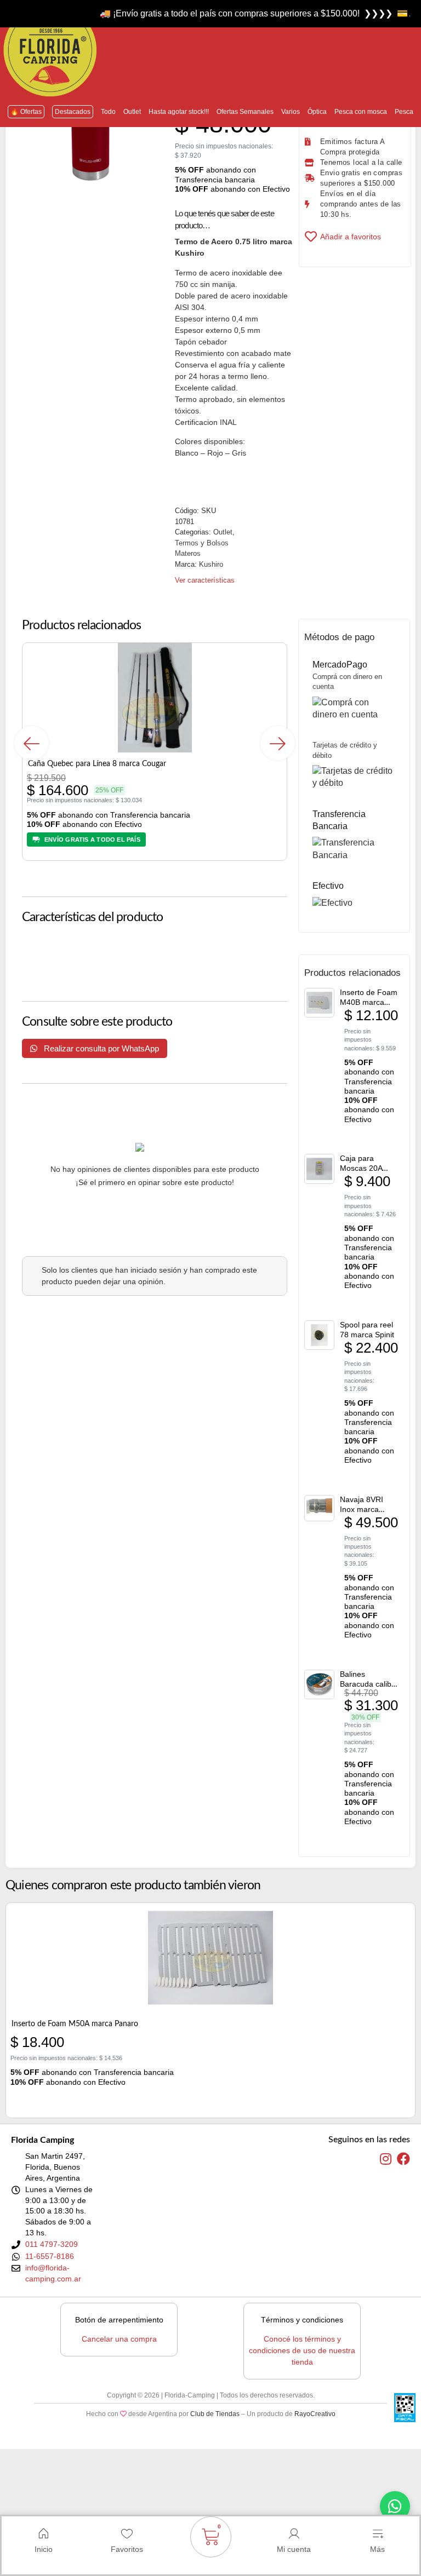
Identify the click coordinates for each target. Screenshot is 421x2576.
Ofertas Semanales (245, 112)
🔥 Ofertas (26, 112)
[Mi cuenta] (294, 2534)
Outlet (132, 112)
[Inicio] (43, 2534)
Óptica (317, 112)
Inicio (44, 2549)
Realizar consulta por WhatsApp (100, 1048)
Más (377, 2549)
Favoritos (127, 2549)
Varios (291, 112)
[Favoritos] (127, 2534)
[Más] (378, 2534)
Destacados (73, 112)
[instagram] (386, 2159)
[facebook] (403, 2159)
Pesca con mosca (361, 112)
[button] (32, 743)
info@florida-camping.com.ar (53, 2273)
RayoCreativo (315, 2414)
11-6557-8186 (50, 2256)
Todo (108, 112)
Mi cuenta (294, 2549)
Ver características (205, 580)
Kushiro (211, 564)
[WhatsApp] (395, 2506)
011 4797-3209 (52, 2244)
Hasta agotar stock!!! (179, 112)
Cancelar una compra (119, 2339)
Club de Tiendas (215, 2414)
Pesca (404, 112)
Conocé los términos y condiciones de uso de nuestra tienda (302, 2350)
